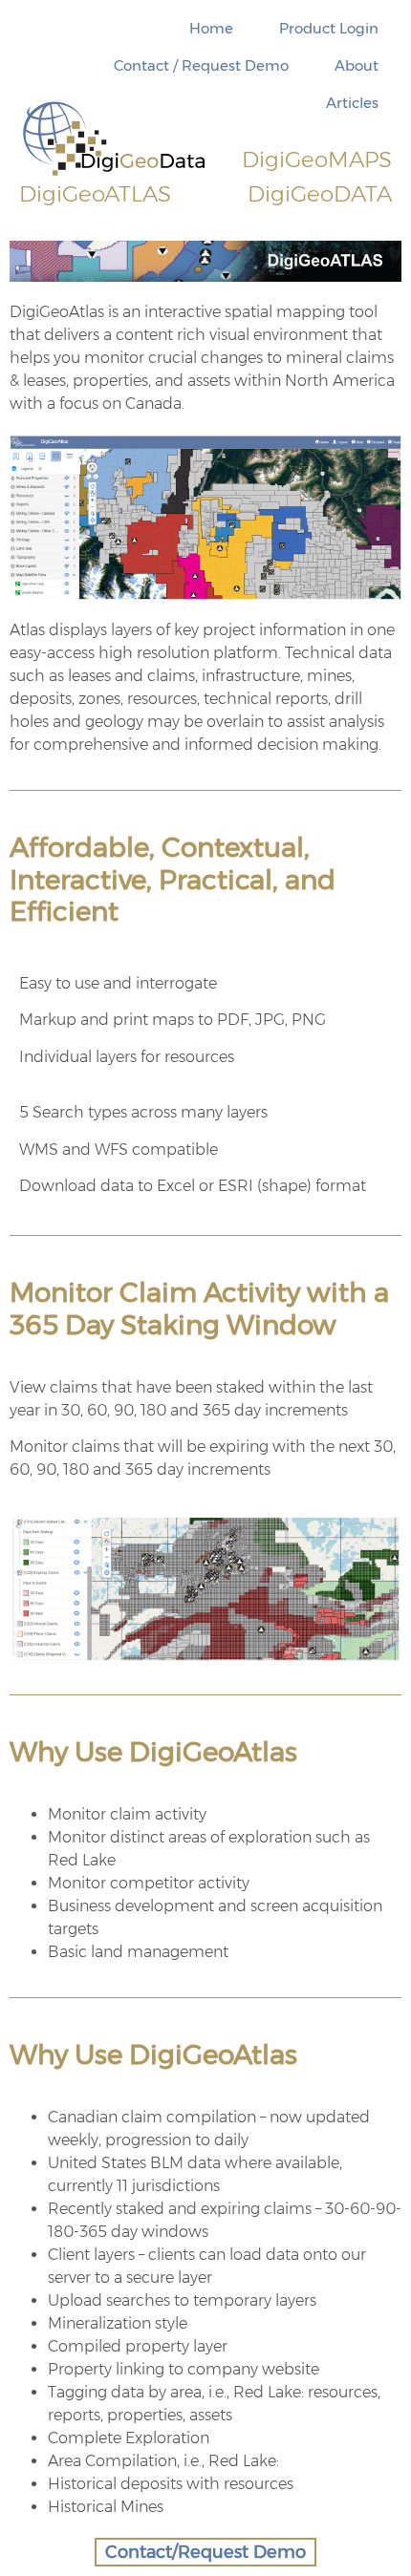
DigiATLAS (95, 194)
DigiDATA (320, 194)
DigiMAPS (317, 160)
